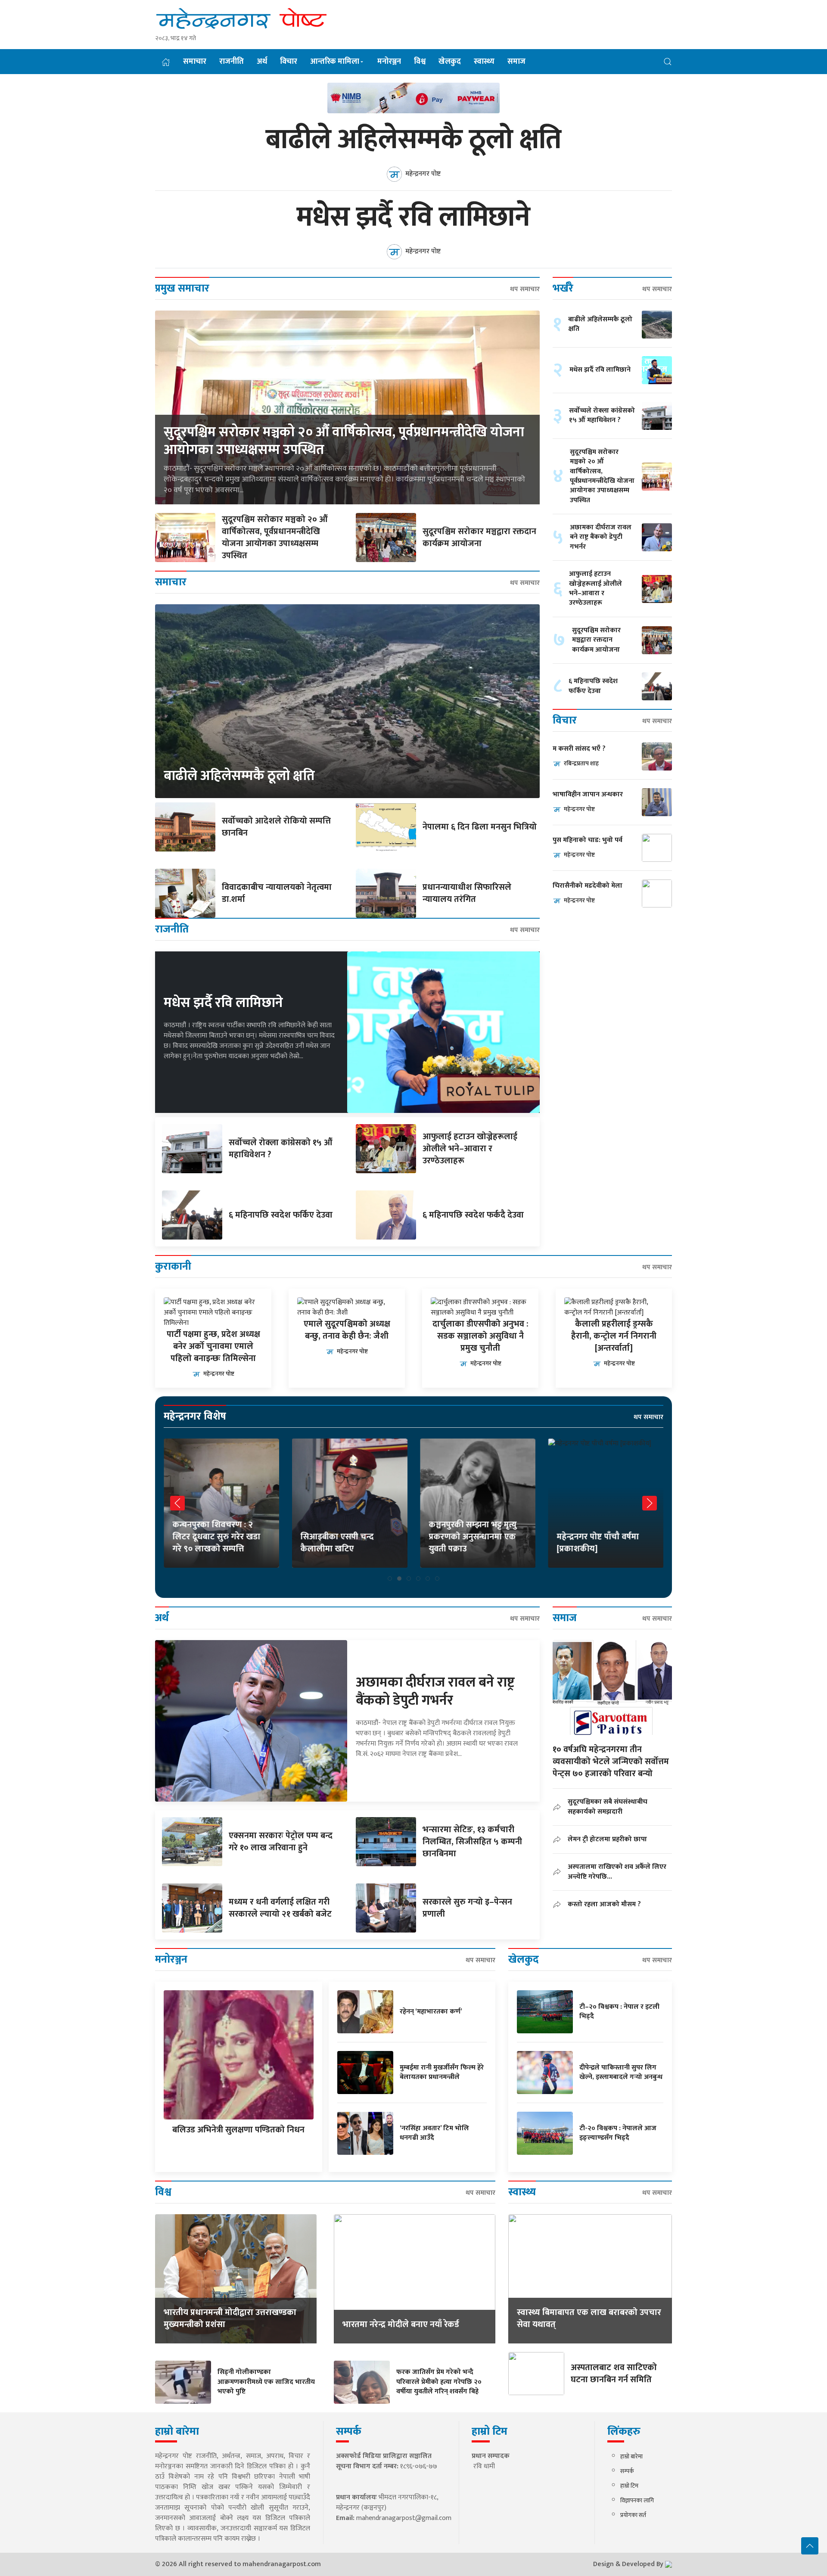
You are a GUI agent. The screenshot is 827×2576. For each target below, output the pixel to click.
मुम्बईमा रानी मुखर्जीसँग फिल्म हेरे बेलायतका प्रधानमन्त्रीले (442, 2072)
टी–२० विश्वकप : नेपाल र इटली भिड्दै (619, 2012)
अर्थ (262, 62)
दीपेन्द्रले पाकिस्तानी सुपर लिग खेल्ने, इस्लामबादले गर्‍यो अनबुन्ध (621, 2072)
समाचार (195, 62)
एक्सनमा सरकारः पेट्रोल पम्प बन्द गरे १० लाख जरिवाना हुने (281, 1842)
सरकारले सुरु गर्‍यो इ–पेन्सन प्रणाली (467, 1908)
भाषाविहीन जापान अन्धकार (588, 795)
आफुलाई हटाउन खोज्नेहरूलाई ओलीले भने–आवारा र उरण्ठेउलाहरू (470, 1149)
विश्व (420, 62)
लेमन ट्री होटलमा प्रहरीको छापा (607, 1839)
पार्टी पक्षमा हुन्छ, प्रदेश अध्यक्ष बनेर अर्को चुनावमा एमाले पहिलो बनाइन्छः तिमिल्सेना (213, 1346)
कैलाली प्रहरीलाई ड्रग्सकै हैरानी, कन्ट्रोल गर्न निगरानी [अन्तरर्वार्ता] (614, 1336)
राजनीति (232, 62)
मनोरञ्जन (389, 62)
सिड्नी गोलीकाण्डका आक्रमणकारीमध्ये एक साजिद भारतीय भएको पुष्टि (266, 2382)
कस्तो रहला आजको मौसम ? (604, 1904)
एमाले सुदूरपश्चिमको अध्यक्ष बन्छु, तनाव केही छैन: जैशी (347, 1330)
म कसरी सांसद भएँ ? (579, 749)
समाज (516, 62)
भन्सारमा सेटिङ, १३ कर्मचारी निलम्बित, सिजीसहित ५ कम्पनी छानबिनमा (472, 1842)
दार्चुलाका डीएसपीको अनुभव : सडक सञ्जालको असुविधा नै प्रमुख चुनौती (480, 1336)
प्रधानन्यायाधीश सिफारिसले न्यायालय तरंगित (467, 893)
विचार (289, 62)
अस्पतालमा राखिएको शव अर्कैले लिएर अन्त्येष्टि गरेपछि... (617, 1872)
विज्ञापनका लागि (637, 2500)
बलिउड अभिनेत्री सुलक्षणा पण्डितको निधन (238, 2130)
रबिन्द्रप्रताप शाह (581, 763)
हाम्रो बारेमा (631, 2456)
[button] (668, 61)
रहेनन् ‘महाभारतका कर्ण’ (431, 2012)
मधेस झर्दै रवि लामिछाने (413, 218)
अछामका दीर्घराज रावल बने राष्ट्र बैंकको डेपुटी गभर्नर (601, 537)
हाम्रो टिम (629, 2486)
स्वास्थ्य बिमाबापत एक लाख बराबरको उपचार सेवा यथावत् (589, 2318)
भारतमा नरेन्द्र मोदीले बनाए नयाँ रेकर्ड (401, 2324)
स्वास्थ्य (484, 62)
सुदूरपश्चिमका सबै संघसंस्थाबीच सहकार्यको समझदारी (608, 1807)
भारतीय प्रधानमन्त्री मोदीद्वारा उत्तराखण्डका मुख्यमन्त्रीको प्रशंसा (230, 2318)
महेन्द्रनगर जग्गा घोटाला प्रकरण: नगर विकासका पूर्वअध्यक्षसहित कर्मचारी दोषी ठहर (604, 1531)
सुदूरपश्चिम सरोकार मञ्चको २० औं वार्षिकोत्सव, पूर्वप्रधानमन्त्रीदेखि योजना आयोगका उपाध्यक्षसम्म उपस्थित (344, 441)
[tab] (390, 1579)
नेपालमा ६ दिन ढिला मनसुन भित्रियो (480, 827)
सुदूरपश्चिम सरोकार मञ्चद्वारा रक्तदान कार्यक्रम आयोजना (479, 538)
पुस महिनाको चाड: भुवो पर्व (588, 841)
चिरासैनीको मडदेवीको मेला (588, 886)
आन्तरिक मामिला (335, 62)
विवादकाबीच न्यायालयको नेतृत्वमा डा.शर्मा (277, 893)
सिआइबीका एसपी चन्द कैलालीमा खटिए (209, 1543)
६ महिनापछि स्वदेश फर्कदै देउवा (473, 1215)
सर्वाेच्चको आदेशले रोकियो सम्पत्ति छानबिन (276, 827)
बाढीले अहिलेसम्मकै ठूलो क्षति (413, 140)
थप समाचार (525, 289)
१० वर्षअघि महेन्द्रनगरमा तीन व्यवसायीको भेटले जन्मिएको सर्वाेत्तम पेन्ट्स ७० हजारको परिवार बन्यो (611, 1762)
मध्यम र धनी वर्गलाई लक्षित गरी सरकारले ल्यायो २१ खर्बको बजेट (280, 1908)
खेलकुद (450, 62)
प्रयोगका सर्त (633, 2515)
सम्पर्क (627, 2471)
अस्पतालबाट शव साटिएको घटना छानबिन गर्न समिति (614, 2374)
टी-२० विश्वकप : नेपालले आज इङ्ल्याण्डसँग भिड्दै (618, 2133)
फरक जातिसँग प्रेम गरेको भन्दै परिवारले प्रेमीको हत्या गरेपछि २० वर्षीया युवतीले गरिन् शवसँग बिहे (439, 2382)
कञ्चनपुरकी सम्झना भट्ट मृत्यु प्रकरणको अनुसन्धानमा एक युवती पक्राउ (345, 1537)
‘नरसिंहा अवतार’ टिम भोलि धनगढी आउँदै (434, 2133)
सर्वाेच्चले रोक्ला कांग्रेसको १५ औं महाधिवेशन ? (281, 1149)
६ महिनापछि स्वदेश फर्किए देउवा (281, 1215)
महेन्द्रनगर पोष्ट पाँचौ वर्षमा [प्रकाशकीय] (470, 1543)
